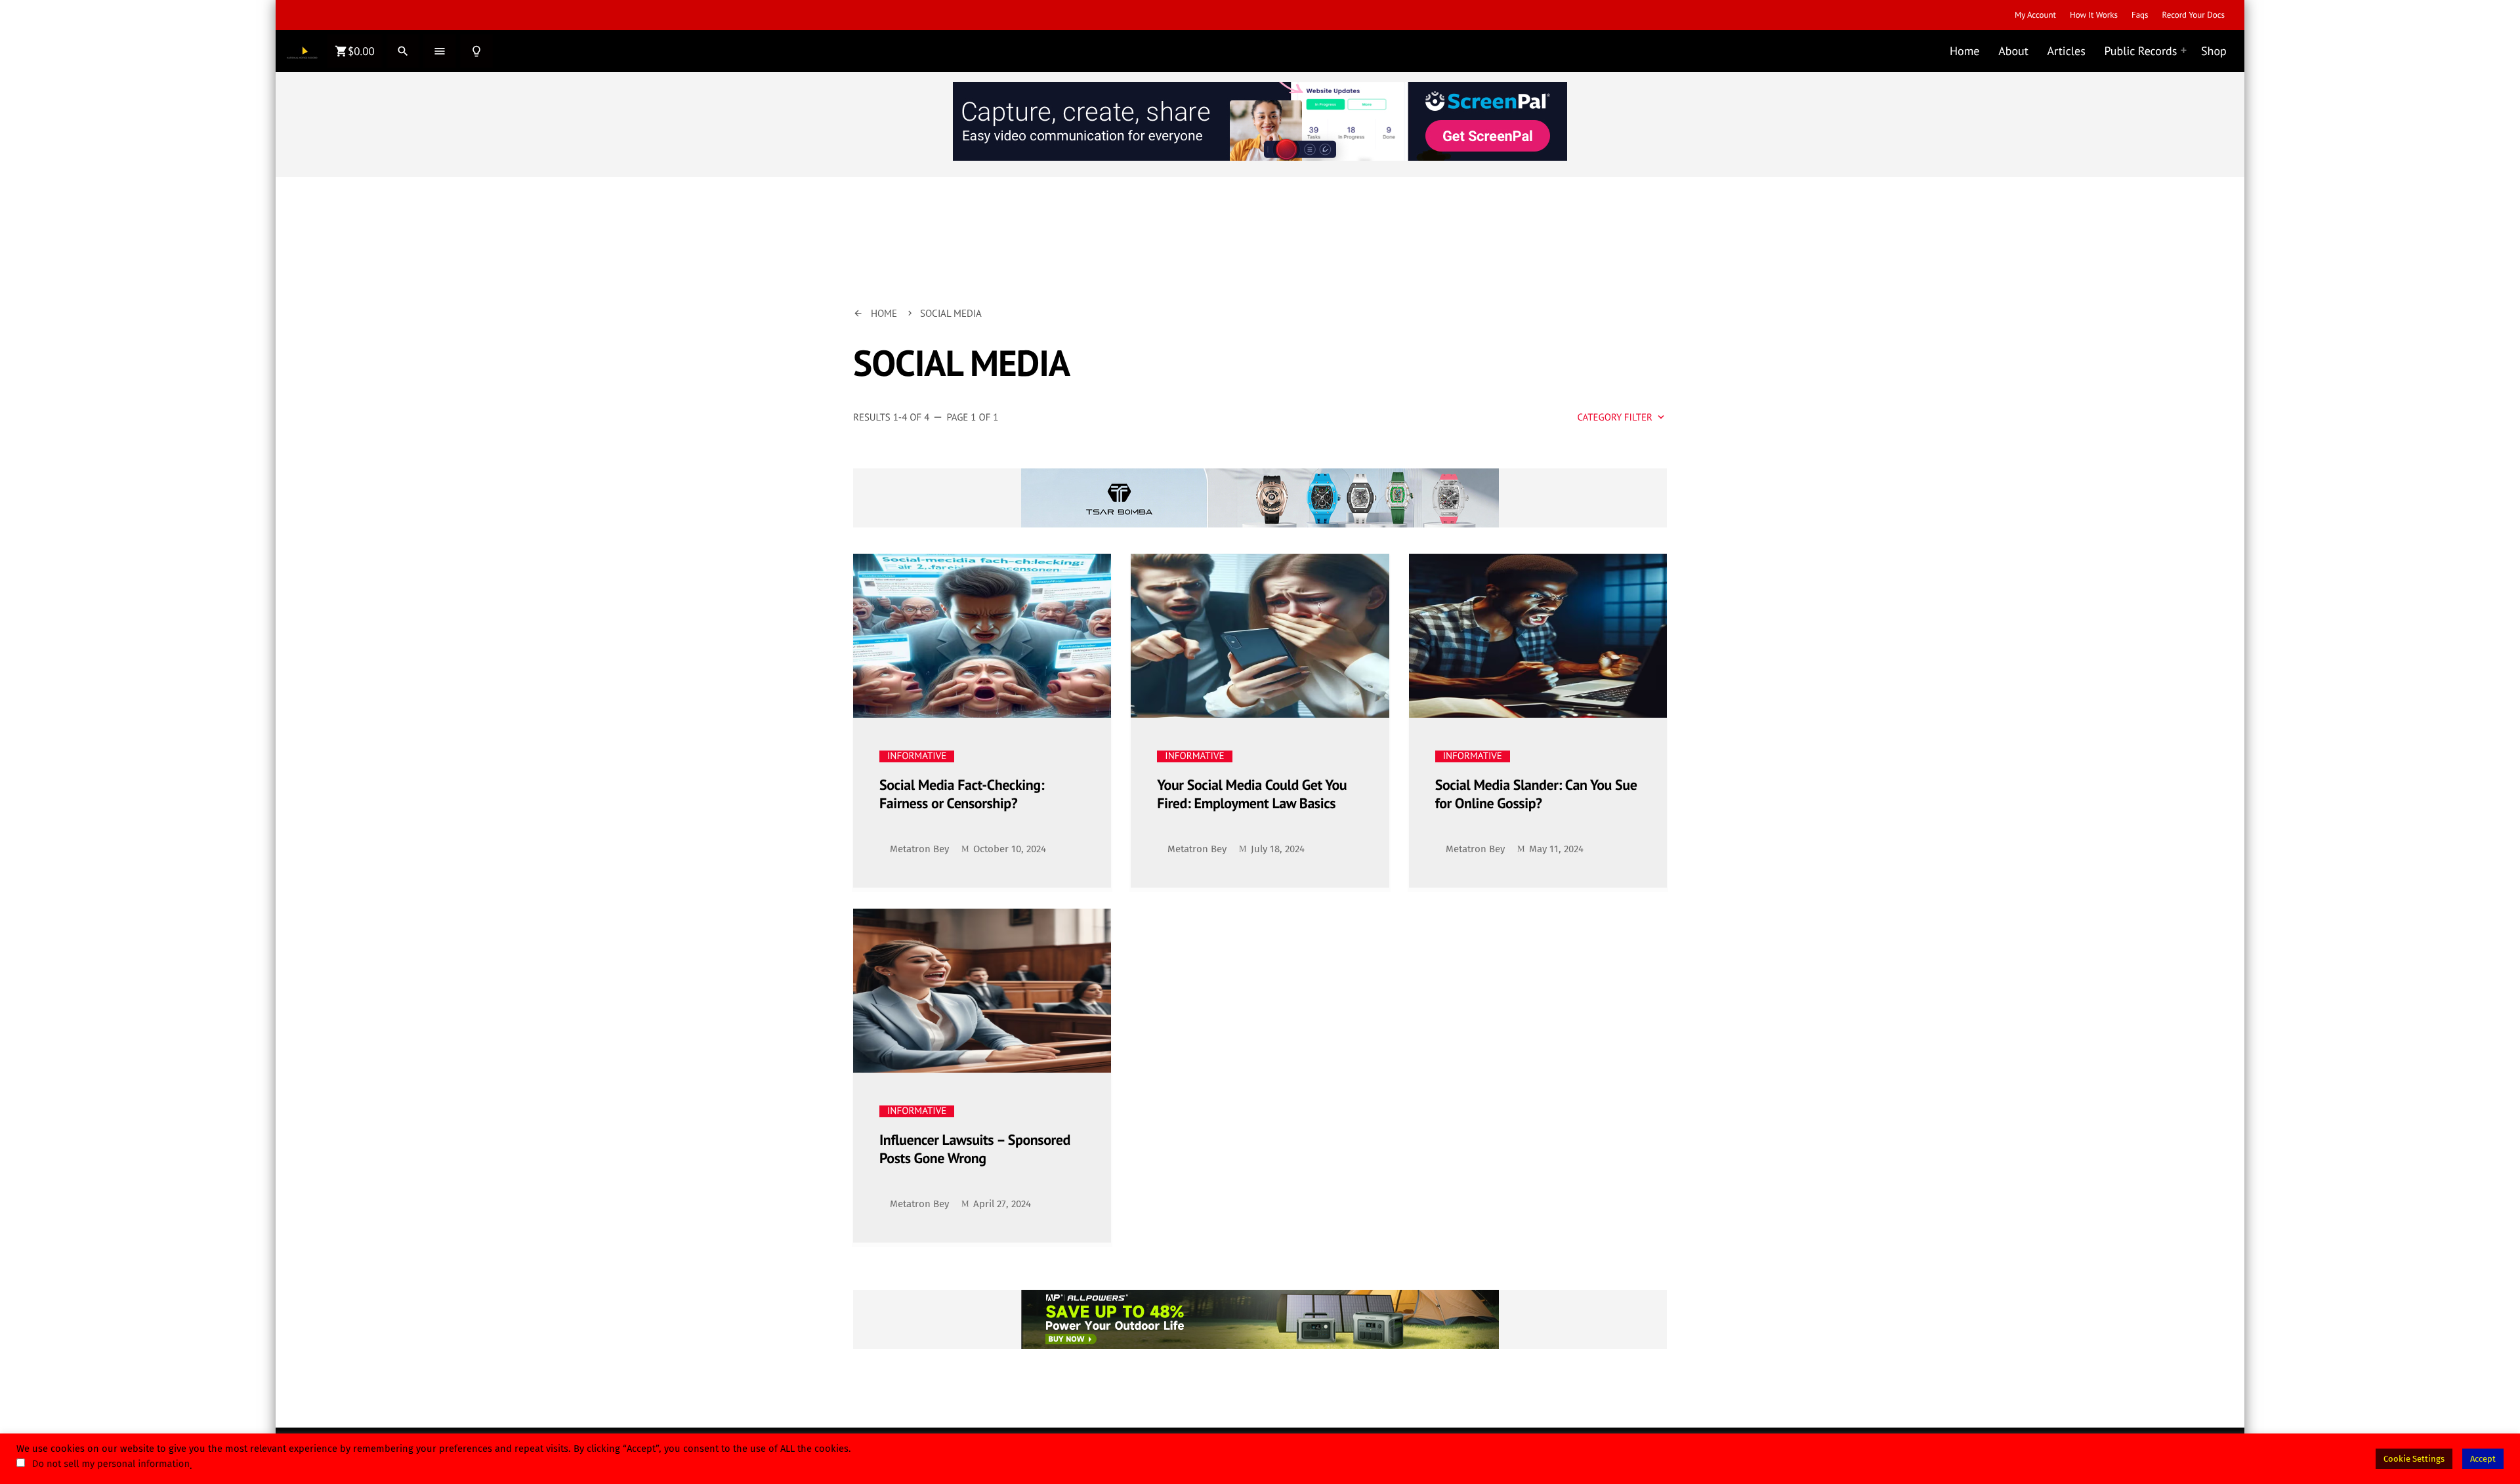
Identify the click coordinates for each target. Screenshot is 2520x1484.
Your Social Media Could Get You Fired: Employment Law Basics (1252, 795)
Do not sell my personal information (111, 1464)
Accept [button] (2483, 1459)
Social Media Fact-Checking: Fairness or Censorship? (962, 795)
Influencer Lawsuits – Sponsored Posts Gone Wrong (975, 1150)
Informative (917, 756)
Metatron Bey (919, 849)
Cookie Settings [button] (2414, 1459)
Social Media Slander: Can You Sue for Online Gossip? (1536, 795)
